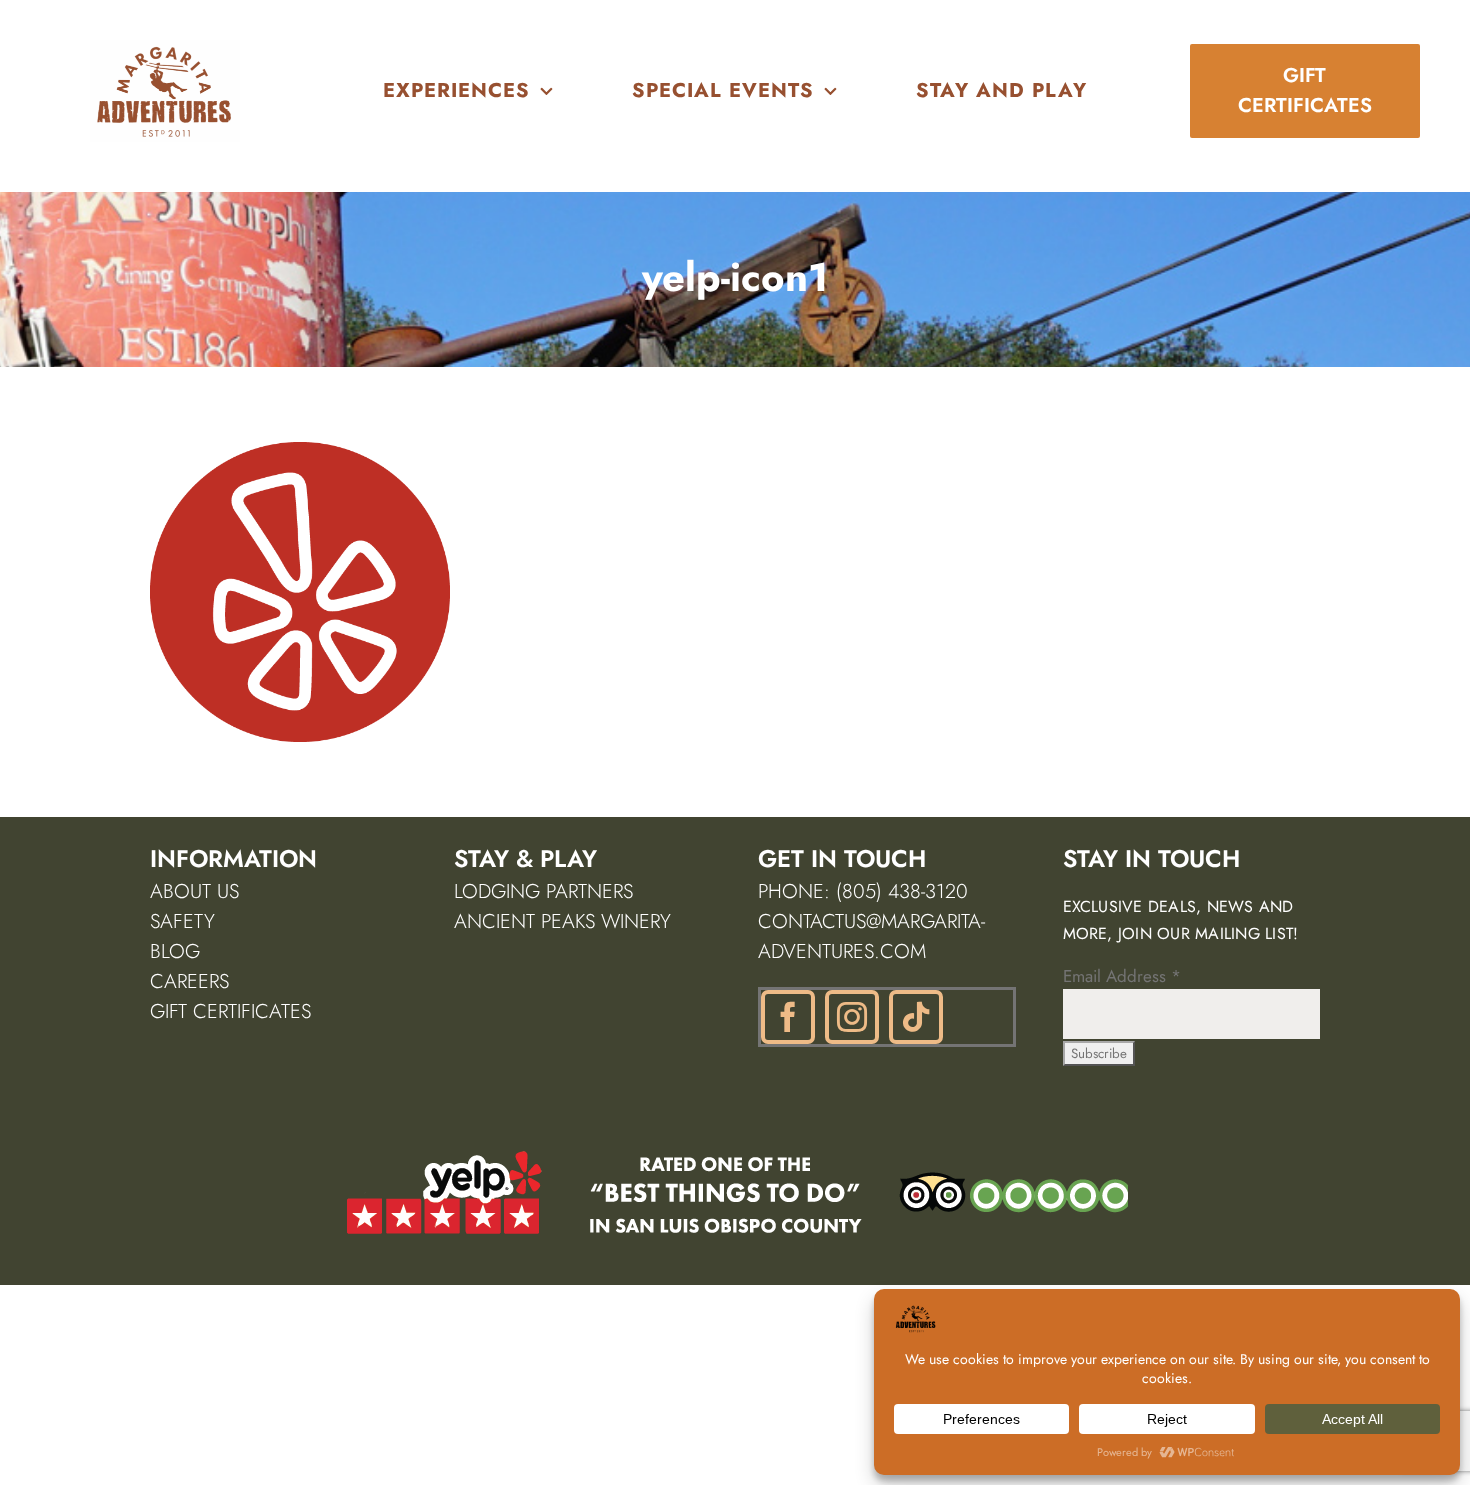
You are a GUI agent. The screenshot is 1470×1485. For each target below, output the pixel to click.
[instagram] (852, 1017)
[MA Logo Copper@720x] (165, 48)
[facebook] (788, 1017)
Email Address (1122, 976)
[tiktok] (916, 1017)
